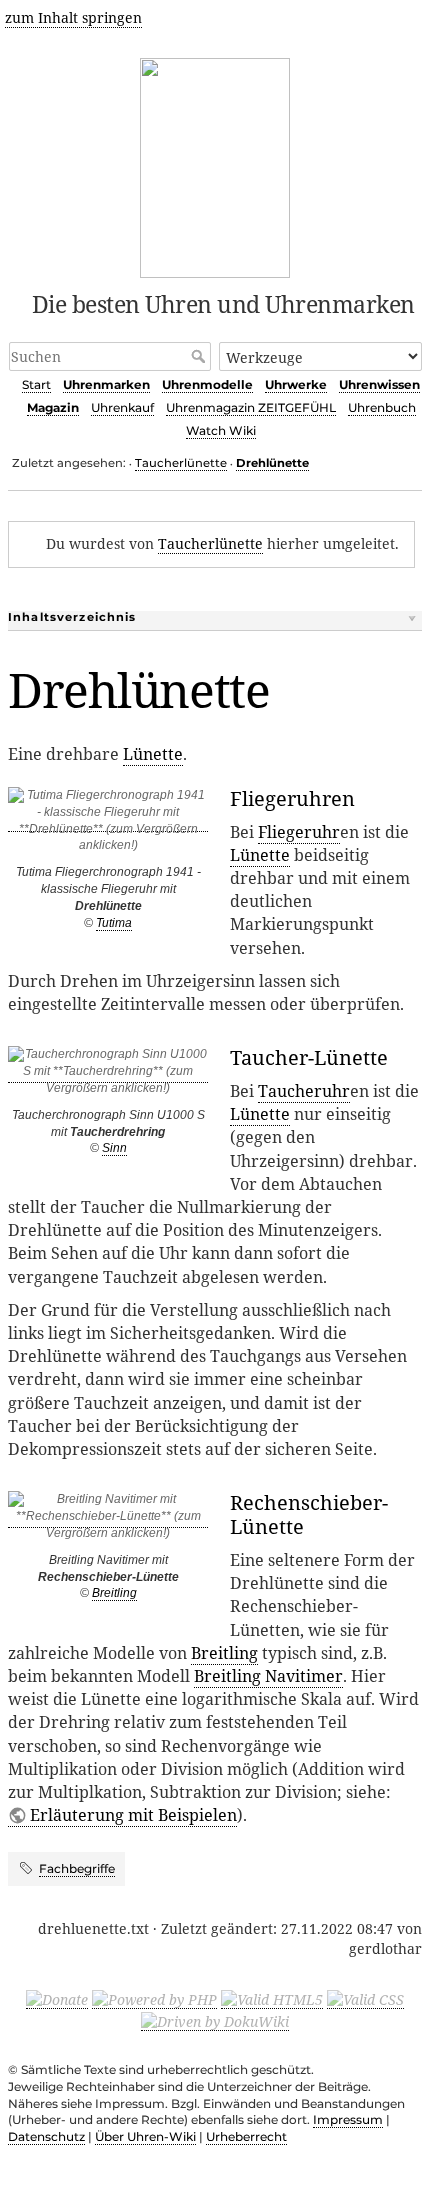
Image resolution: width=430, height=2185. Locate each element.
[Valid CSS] (365, 1999)
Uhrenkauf (122, 407)
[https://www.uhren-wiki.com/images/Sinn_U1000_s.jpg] (108, 1075)
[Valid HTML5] (272, 1999)
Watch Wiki (221, 430)
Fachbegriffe (77, 1868)
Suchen (200, 356)
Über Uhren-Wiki (145, 2136)
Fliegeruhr (299, 832)
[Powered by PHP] (154, 1999)
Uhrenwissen (379, 384)
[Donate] (57, 1999)
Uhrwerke (296, 384)
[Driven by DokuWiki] (215, 2021)
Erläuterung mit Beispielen (133, 1815)
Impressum (348, 2119)
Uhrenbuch (382, 407)
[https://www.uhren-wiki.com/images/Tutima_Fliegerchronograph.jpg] (108, 824)
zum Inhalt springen (73, 17)
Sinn (114, 1148)
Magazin (53, 407)
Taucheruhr (304, 1091)
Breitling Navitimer (268, 1676)
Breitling (114, 1593)
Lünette (153, 754)
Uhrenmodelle (207, 384)
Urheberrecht (246, 2136)
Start (36, 384)
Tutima (114, 923)
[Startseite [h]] (215, 164)
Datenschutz (46, 2136)
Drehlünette (272, 463)
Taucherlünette (181, 463)
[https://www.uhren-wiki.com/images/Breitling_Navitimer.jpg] (108, 1520)
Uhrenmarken (106, 384)
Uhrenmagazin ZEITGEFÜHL (251, 407)
